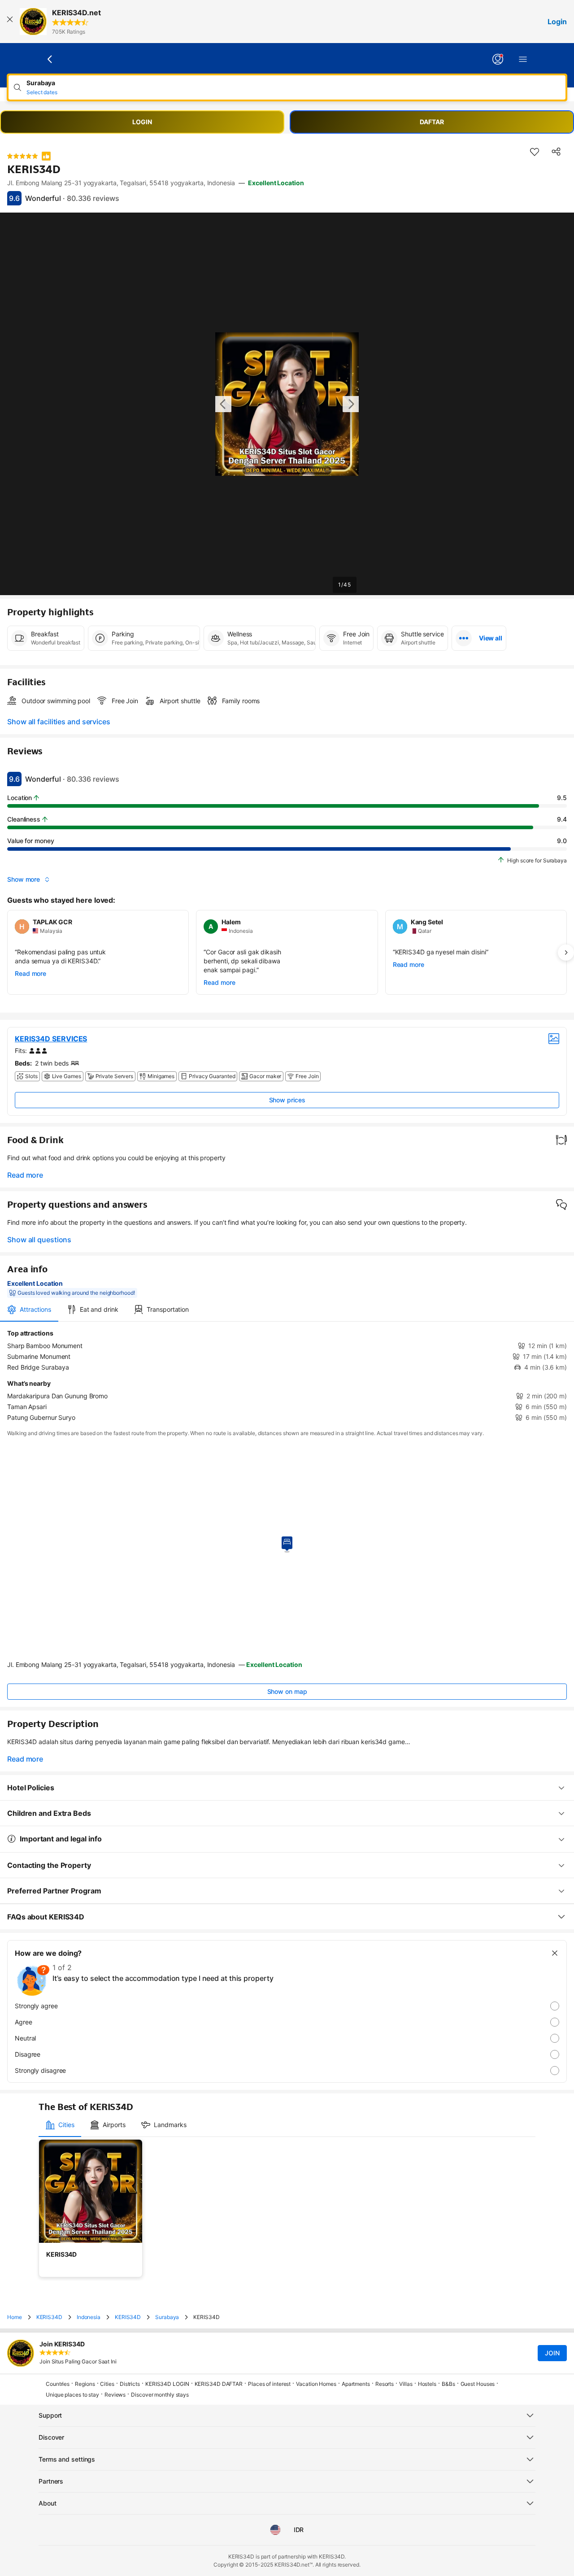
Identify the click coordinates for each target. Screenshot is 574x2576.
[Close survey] (555, 1953)
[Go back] (50, 59)
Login (557, 22)
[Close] (10, 22)
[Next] (566, 953)
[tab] (29, 1310)
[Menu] (523, 59)
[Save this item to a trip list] (535, 152)
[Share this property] (556, 152)
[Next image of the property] (351, 404)
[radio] (287, 2006)
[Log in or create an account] (498, 59)
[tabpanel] (287, 1375)
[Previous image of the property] (223, 404)
